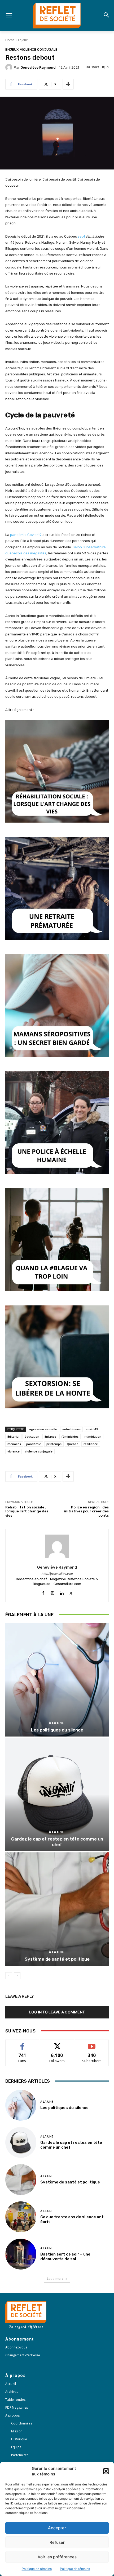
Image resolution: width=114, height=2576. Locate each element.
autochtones (71, 1429)
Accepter (57, 2528)
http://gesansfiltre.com (57, 1574)
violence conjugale (39, 1451)
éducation (32, 1436)
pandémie (34, 1444)
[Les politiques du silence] (57, 1680)
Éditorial (13, 1436)
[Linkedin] (62, 1592)
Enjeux (23, 40)
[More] (68, 84)
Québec (73, 1444)
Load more (55, 2279)
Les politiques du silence (57, 1730)
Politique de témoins (37, 2569)
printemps (54, 1444)
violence (14, 1451)
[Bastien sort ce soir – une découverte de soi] (21, 2254)
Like (22, 2044)
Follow (57, 2044)
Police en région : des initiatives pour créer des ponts (86, 1511)
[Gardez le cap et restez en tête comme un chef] (57, 1794)
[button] (106, 2471)
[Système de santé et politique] (57, 1909)
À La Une (56, 1723)
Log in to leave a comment (57, 2012)
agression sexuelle (43, 1429)
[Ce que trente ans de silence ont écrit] (21, 2217)
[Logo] (57, 16)
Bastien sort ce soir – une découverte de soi (65, 2257)
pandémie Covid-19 (26, 535)
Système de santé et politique (57, 1959)
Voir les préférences (57, 2557)
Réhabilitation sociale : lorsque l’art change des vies (27, 1511)
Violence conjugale (39, 49)
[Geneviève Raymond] (10, 67)
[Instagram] (52, 1592)
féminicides (70, 1436)
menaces (14, 1444)
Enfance (50, 1436)
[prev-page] (9, 1976)
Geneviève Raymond (38, 67)
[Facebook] (43, 1592)
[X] (71, 1592)
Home (10, 40)
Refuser (57, 2542)
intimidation (93, 1436)
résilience (91, 1444)
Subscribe (92, 2044)
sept (82, 236)
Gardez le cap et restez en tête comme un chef (57, 1842)
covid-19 (92, 1429)
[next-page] (17, 1976)
